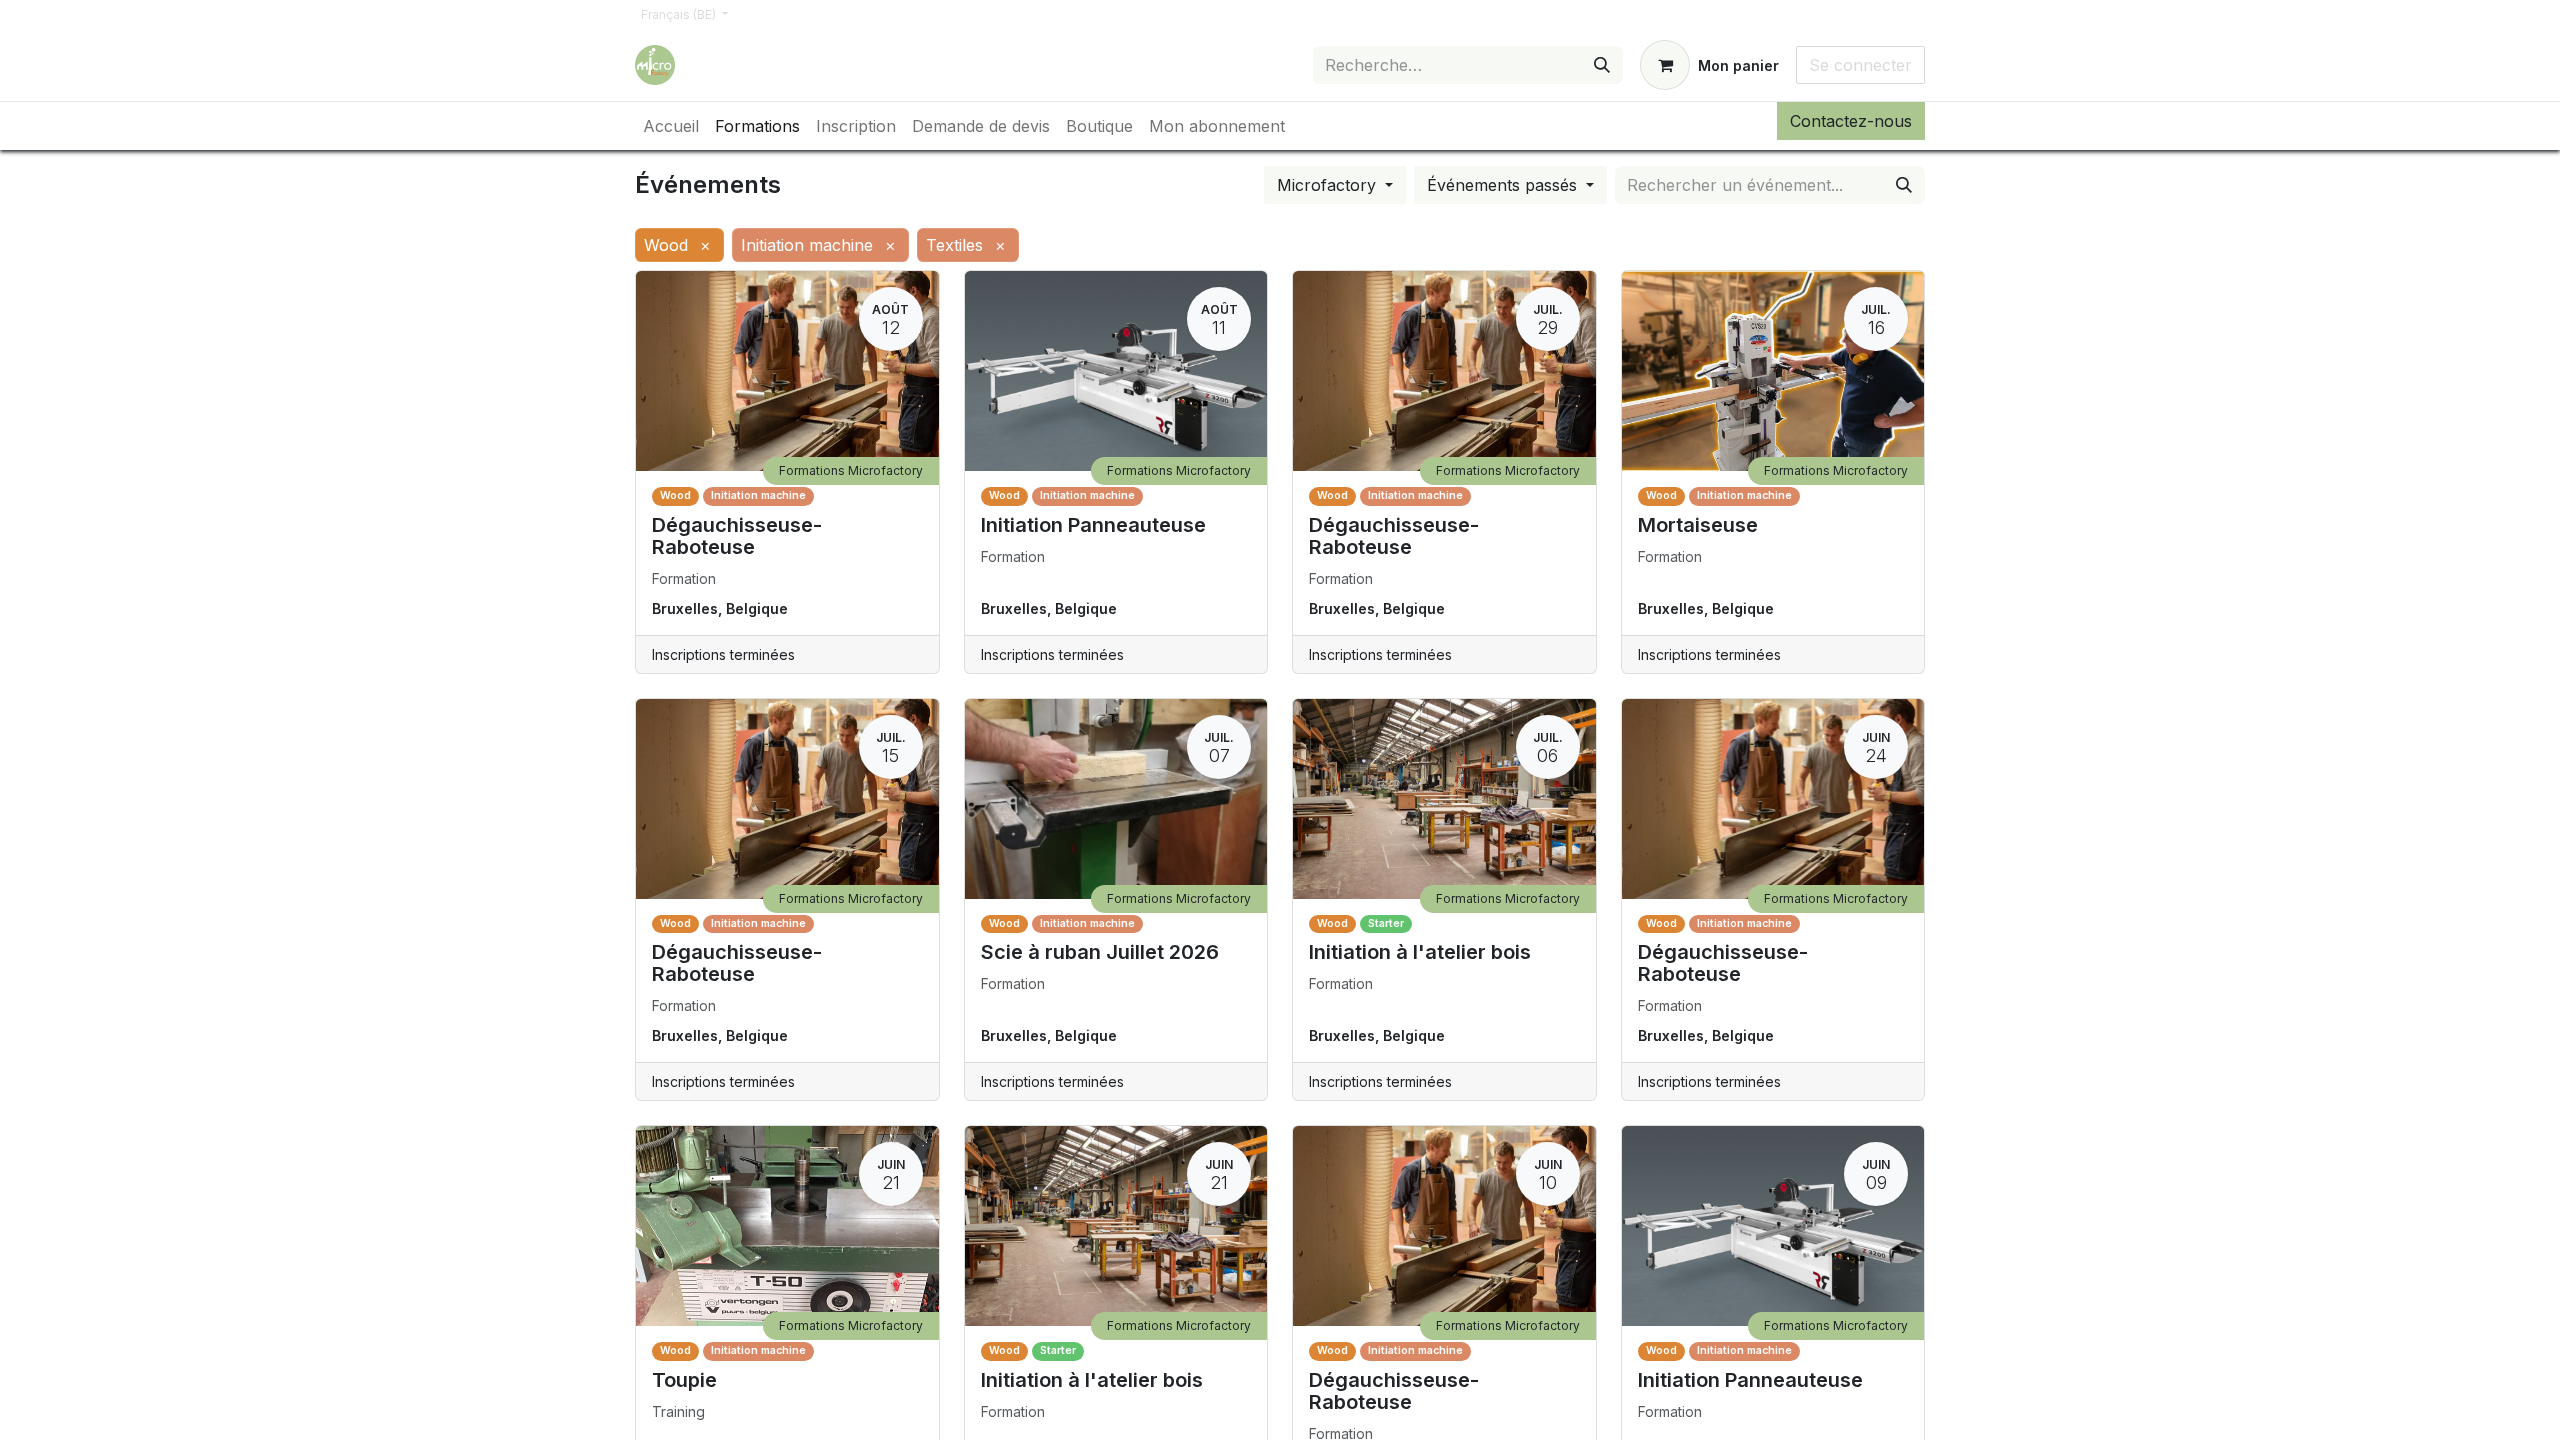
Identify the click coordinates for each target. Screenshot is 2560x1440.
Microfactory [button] (1329, 185)
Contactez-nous (1851, 121)
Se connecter (1860, 65)
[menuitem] (671, 126)
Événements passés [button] (1504, 185)
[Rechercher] (1602, 65)
